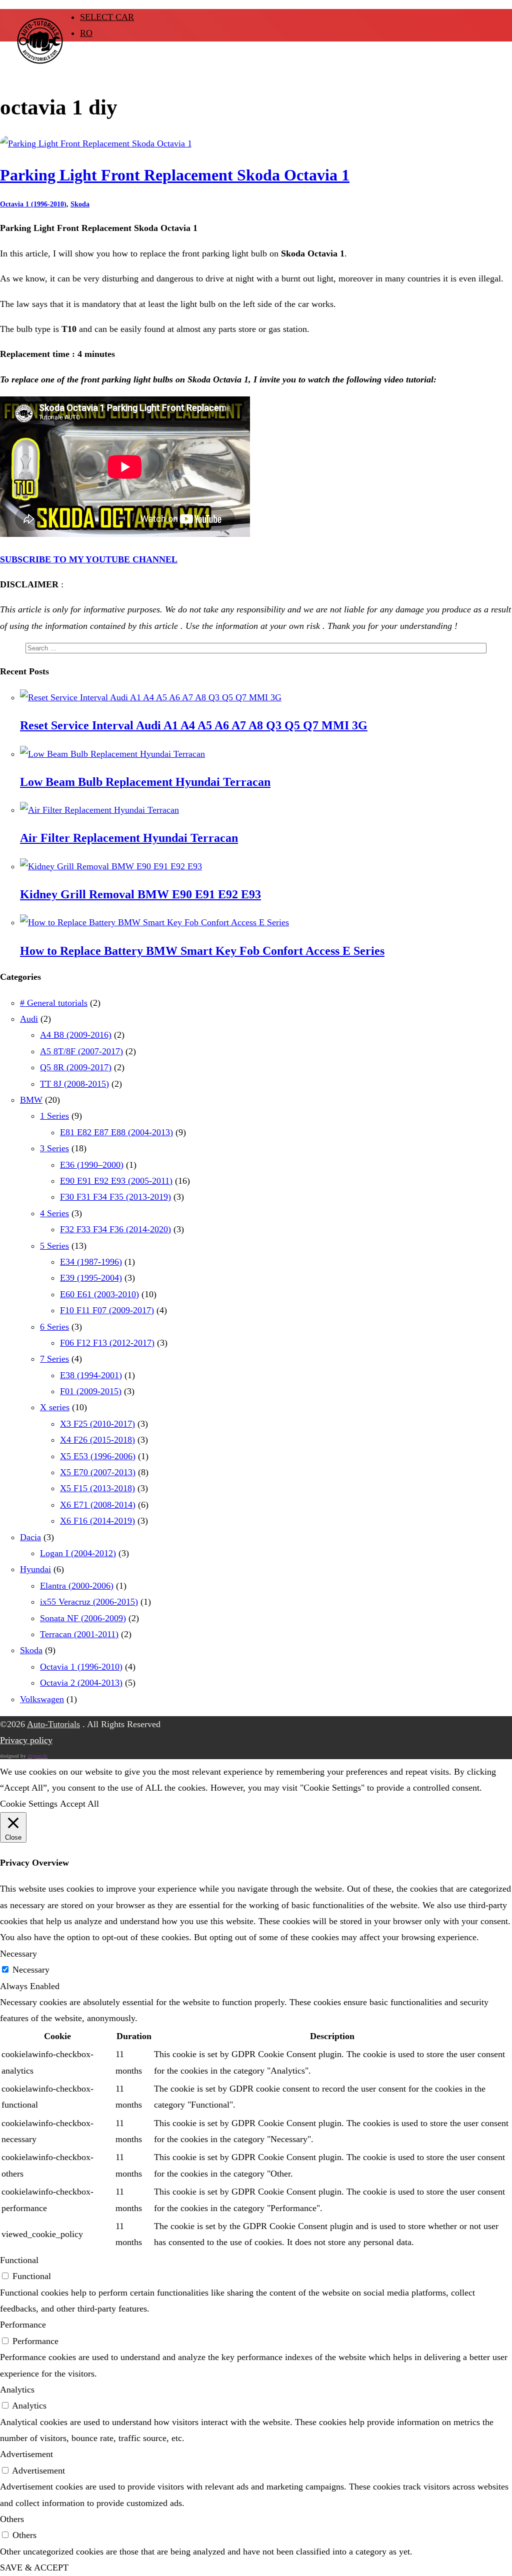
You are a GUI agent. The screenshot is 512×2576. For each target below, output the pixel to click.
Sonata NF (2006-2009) (83, 1618)
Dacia (30, 1537)
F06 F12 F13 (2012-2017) (107, 1343)
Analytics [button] (17, 2390)
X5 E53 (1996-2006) (98, 1456)
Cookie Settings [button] (29, 1804)
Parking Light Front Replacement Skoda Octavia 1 (175, 175)
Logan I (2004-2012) (78, 1553)
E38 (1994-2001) (91, 1375)
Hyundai (35, 1569)
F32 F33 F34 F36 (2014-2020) (115, 1229)
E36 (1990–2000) (92, 1165)
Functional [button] (19, 2260)
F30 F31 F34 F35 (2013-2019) (115, 1197)
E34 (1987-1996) (91, 1262)
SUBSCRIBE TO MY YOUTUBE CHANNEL (89, 559)
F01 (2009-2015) (91, 1391)
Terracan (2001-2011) (79, 1634)
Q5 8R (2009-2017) (76, 1067)
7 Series (54, 1359)
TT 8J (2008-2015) (74, 1084)
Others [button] (12, 2519)
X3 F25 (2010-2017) (97, 1424)
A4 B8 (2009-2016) (76, 1035)
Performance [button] (23, 2325)
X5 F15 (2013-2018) (97, 1488)
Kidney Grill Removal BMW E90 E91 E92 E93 (140, 894)
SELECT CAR (107, 17)
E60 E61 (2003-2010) (99, 1294)
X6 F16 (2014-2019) (97, 1521)
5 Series (54, 1246)
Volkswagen (42, 1699)
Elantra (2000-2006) (77, 1586)
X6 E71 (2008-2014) (98, 1505)
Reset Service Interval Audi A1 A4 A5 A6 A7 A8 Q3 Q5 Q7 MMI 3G (194, 725)
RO (86, 33)
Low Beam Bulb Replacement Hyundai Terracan (145, 782)
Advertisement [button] (26, 2454)
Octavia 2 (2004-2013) (81, 1683)
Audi (29, 1019)
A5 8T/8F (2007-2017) (81, 1051)
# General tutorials (54, 1003)
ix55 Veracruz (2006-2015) (89, 1602)
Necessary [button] (18, 1954)
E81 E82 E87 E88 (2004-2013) (116, 1132)
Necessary (31, 1970)
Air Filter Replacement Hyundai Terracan (129, 838)
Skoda (80, 204)
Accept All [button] (79, 1804)
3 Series (54, 1148)
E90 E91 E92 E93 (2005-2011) (116, 1181)
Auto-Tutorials (53, 1724)
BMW (31, 1100)
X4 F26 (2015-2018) (97, 1440)
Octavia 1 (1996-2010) (33, 204)
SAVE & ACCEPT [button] (34, 2568)
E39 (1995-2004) (91, 1278)
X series (55, 1407)
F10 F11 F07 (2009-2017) (107, 1310)
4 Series (54, 1213)
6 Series (54, 1327)
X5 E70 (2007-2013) (98, 1472)
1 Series (54, 1116)
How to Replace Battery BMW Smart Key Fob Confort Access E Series (202, 951)
